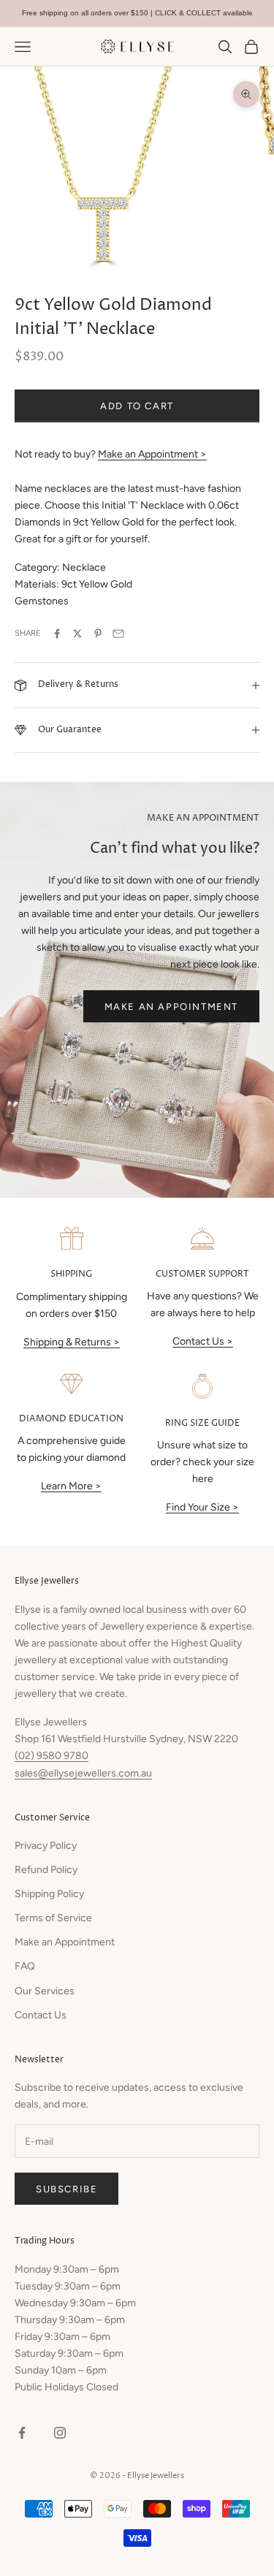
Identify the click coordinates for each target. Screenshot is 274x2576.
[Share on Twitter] (77, 634)
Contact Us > (203, 1341)
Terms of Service (53, 1918)
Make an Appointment (171, 1007)
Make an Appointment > (152, 454)
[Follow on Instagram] (60, 2433)
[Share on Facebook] (57, 634)
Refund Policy (46, 1870)
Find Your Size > (202, 1507)
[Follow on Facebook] (22, 2433)
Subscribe (66, 2189)
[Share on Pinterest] (98, 634)
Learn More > (71, 1486)
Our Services (45, 1991)
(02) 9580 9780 (52, 1756)
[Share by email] (118, 634)
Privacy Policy (46, 1846)
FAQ (25, 1966)
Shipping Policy (49, 1894)
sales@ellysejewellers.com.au (83, 1773)
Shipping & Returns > (72, 1342)
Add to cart (137, 406)
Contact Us (41, 2015)
